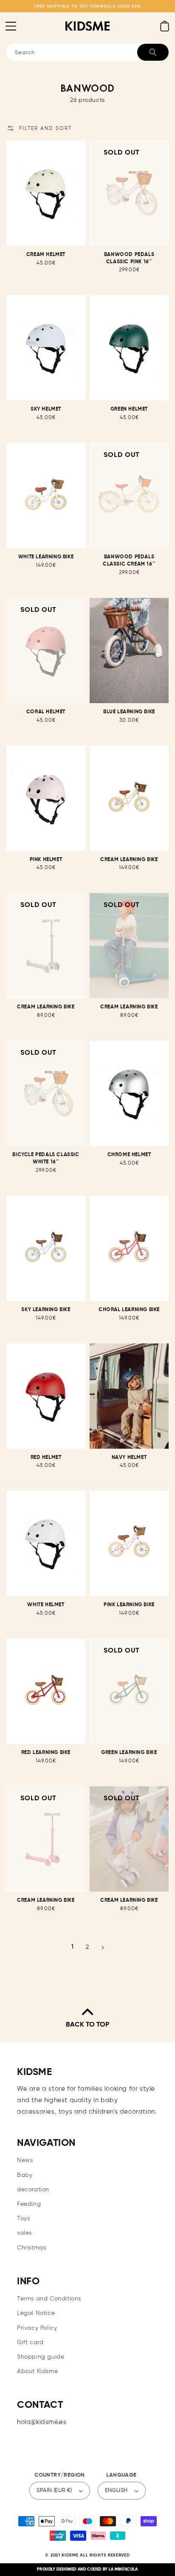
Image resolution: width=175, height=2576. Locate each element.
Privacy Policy (37, 2328)
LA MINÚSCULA (123, 2569)
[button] (11, 26)
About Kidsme (37, 2371)
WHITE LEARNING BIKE (46, 557)
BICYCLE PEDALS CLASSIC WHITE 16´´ (46, 1158)
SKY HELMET (46, 409)
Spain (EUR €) (54, 2490)
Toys (23, 2218)
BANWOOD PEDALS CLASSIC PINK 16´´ (129, 258)
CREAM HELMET (46, 255)
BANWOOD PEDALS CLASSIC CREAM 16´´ (129, 561)
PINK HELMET (46, 860)
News (25, 2160)
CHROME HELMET (129, 1155)
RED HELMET (46, 1458)
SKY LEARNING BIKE (46, 1310)
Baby (25, 2175)
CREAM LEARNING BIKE (129, 860)
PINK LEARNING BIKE (129, 1605)
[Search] (153, 52)
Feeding (29, 2204)
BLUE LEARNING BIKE (129, 712)
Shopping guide (41, 2357)
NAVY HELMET (129, 1458)
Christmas (31, 2248)
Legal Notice (36, 2313)
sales (24, 2233)
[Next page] (103, 1948)
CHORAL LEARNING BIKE (129, 1310)
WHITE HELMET (46, 1605)
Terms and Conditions (49, 2299)
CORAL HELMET (46, 712)
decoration (33, 2190)
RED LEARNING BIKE (46, 1753)
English (116, 2490)
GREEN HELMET (129, 409)
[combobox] (87, 52)
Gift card (30, 2342)
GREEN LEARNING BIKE (129, 1753)
